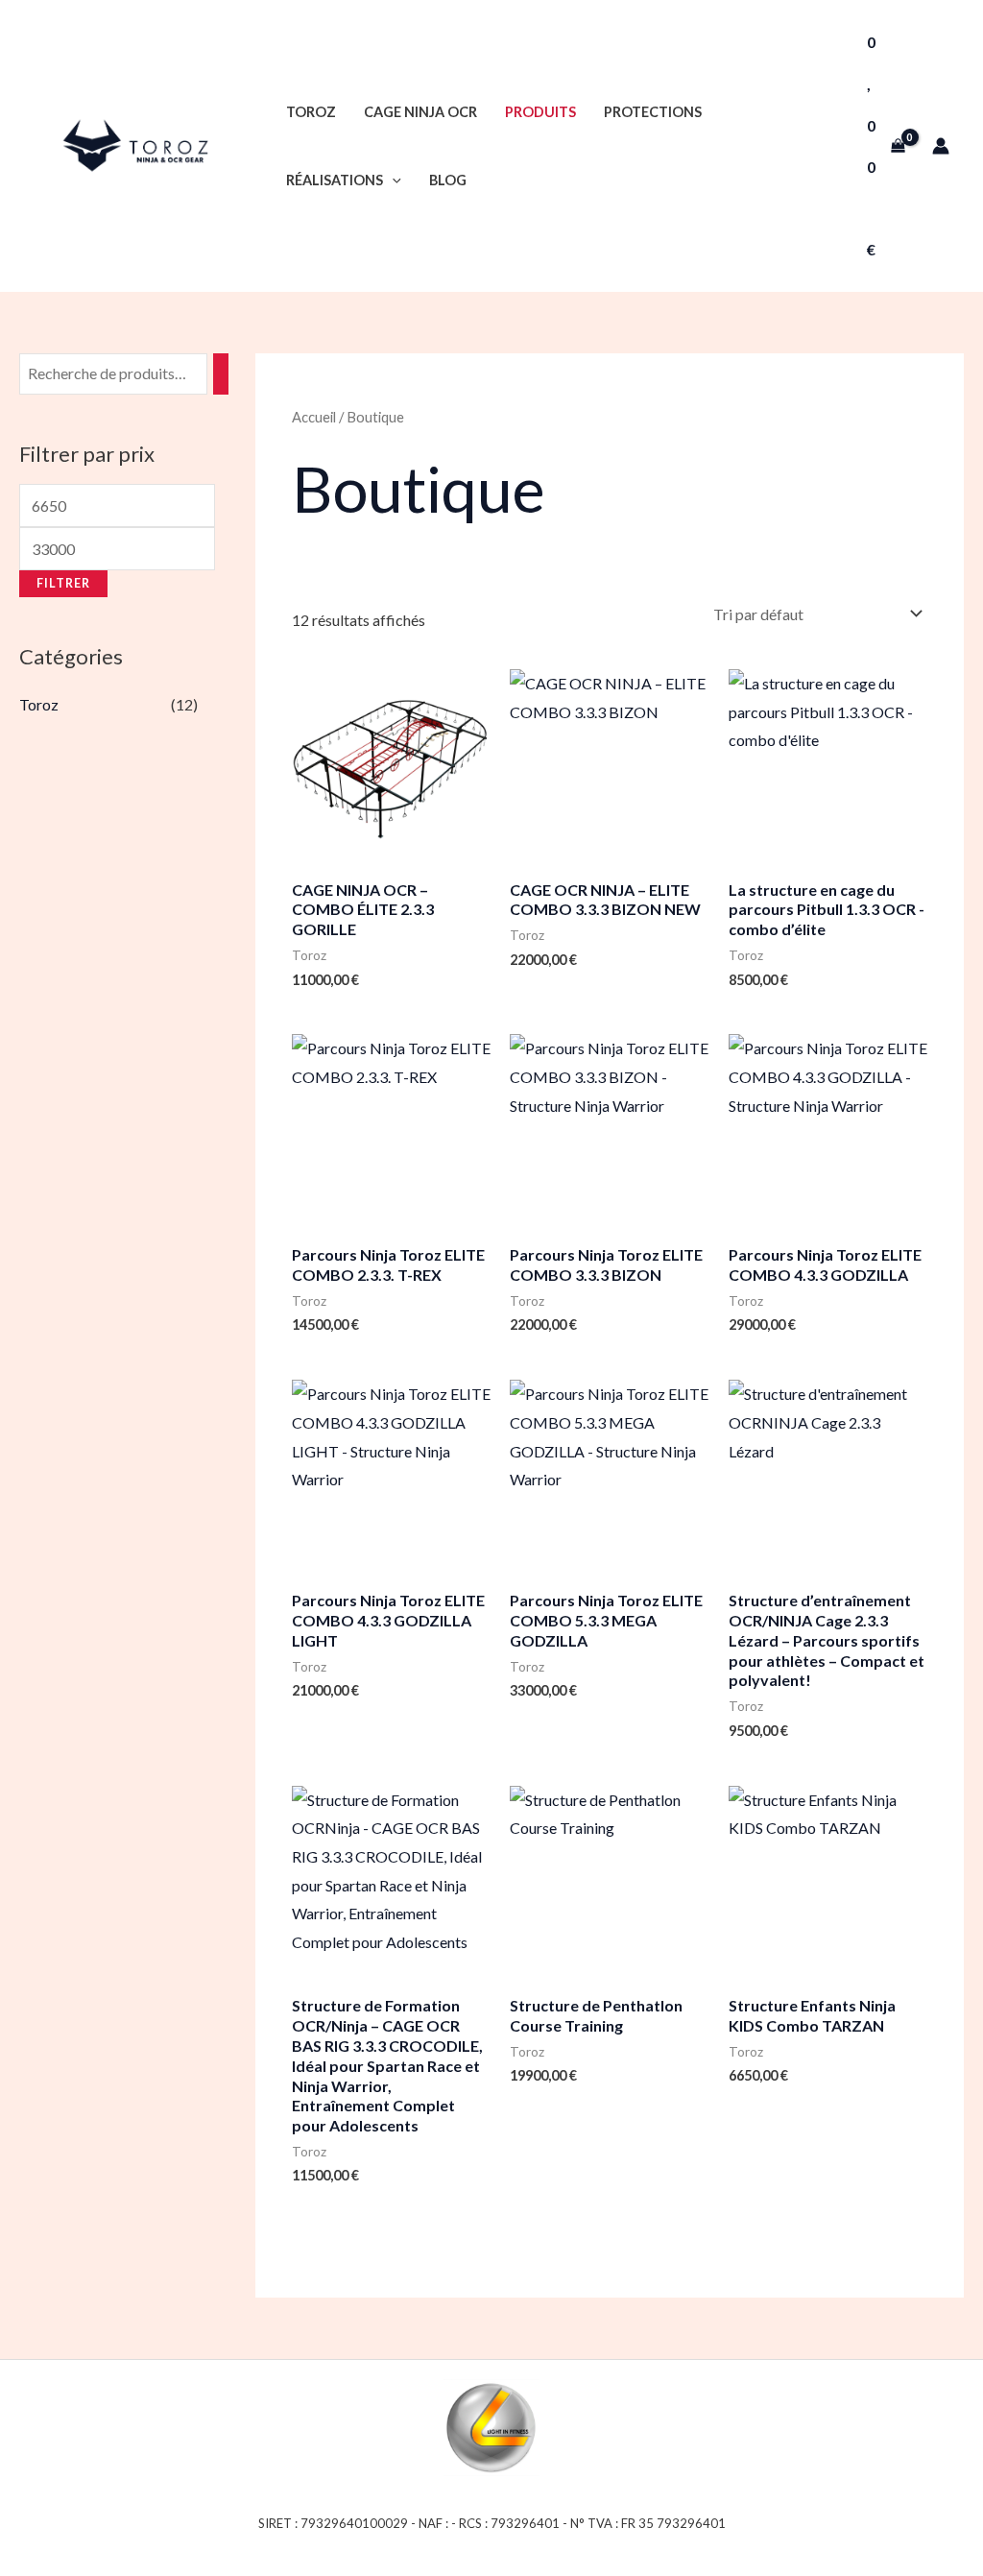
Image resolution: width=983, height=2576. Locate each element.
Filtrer (63, 583)
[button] (392, 180)
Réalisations (335, 180)
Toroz (311, 112)
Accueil (314, 417)
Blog (448, 180)
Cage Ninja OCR (420, 112)
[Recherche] (221, 374)
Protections (653, 112)
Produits (540, 112)
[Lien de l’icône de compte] (941, 146)
